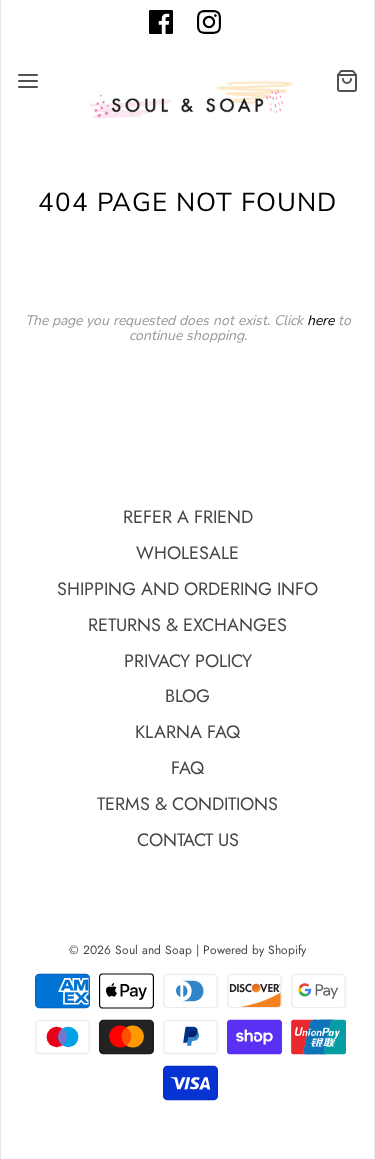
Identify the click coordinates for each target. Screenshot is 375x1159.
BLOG (187, 696)
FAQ (187, 768)
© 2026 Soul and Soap (130, 950)
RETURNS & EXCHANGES (187, 625)
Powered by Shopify (254, 950)
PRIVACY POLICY (188, 661)
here (320, 320)
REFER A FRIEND (188, 517)
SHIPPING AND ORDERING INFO (187, 589)
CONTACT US (188, 840)
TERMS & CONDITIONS (187, 804)
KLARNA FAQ (187, 732)
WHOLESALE (187, 553)
